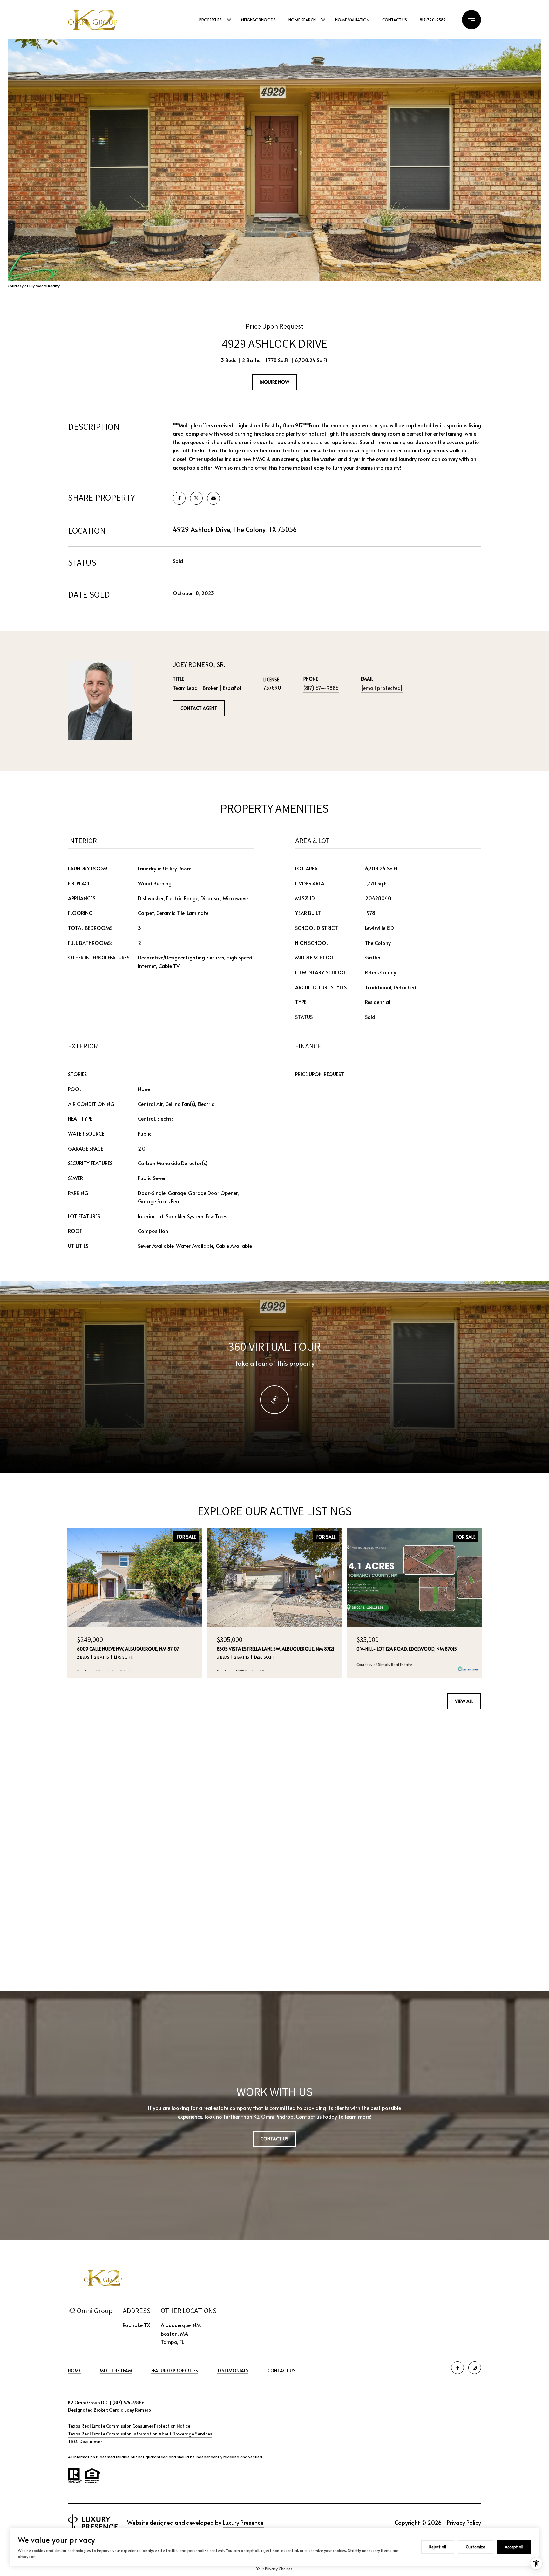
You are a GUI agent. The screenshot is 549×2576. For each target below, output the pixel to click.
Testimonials (233, 2370)
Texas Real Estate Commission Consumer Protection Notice (129, 2426)
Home (74, 2370)
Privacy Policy (464, 2522)
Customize (475, 2547)
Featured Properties (175, 2370)
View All (464, 1701)
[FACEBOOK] (457, 2368)
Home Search (302, 20)
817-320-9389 (433, 20)
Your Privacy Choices (274, 2569)
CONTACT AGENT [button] (199, 708)
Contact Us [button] (274, 2139)
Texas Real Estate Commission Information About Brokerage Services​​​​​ (140, 2434)
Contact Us (281, 2371)
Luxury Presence (243, 2522)
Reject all (438, 2547)
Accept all (514, 2547)
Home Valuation (352, 20)
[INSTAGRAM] (475, 2368)
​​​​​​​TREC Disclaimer (85, 2441)
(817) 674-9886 (321, 688)
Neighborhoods (258, 20)
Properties (210, 20)
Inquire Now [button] (274, 382)
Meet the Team (116, 2370)
